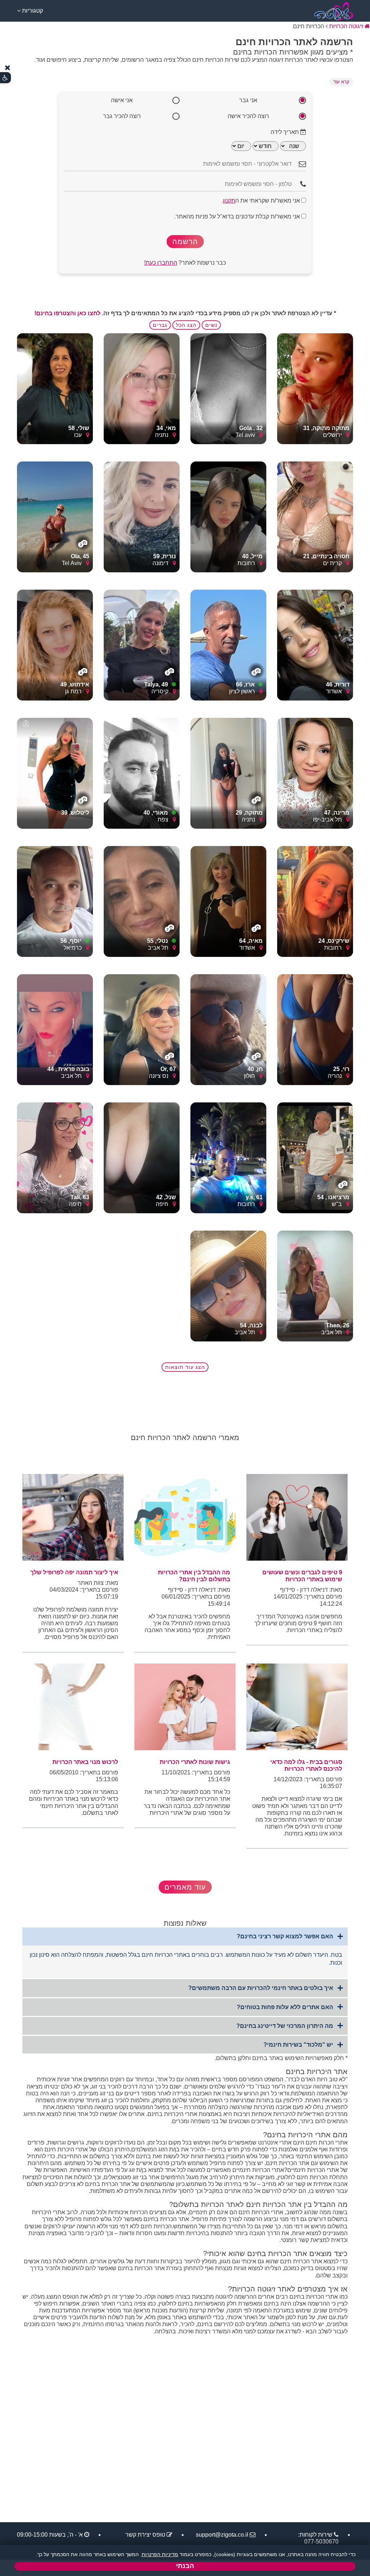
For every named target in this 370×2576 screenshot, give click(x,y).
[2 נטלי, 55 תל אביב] (142, 901)
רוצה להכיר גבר (122, 116)
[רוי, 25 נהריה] (315, 1029)
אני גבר (248, 100)
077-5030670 (321, 2542)
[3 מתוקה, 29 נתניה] (228, 773)
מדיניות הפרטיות (160, 2554)
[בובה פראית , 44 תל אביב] (55, 1029)
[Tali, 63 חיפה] (55, 1157)
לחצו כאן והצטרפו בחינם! (67, 313)
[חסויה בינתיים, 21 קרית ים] (315, 517)
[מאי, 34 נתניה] (142, 388)
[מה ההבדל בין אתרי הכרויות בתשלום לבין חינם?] (185, 1517)
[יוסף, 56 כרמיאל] (55, 901)
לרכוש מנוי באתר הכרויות (85, 1762)
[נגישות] (5, 78)
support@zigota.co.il (222, 2535)
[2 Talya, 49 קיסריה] (142, 645)
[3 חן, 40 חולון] (228, 1029)
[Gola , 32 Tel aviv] (228, 388)
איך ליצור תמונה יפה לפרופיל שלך (74, 1572)
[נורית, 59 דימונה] (142, 517)
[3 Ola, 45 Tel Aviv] (55, 517)
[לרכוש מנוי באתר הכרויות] (73, 1707)
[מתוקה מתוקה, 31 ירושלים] (315, 388)
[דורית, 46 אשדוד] (315, 645)
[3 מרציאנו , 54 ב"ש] (315, 1157)
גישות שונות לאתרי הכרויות (195, 1762)
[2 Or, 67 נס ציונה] (142, 1029)
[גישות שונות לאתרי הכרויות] (185, 1707)
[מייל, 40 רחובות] (228, 517)
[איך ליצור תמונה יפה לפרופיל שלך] (73, 1517)
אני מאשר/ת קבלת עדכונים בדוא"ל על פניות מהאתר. (238, 216)
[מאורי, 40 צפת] (142, 773)
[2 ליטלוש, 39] (55, 773)
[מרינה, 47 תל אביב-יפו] (315, 773)
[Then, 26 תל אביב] (315, 1286)
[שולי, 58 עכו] (55, 388)
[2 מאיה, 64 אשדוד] (228, 901)
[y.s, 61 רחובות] (228, 1157)
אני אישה (122, 100)
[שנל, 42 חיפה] (142, 1157)
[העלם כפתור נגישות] (8, 68)
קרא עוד (341, 82)
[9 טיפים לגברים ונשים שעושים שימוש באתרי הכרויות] (297, 1517)
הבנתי (185, 2566)
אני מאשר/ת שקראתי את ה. (261, 201)
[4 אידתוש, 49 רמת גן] (55, 645)
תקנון (229, 201)
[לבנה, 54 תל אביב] (228, 1286)
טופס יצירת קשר (145, 2535)
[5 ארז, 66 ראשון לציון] (228, 645)
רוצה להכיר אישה (248, 116)
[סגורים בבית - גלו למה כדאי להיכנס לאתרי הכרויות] (297, 1707)
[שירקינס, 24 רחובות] (315, 901)
